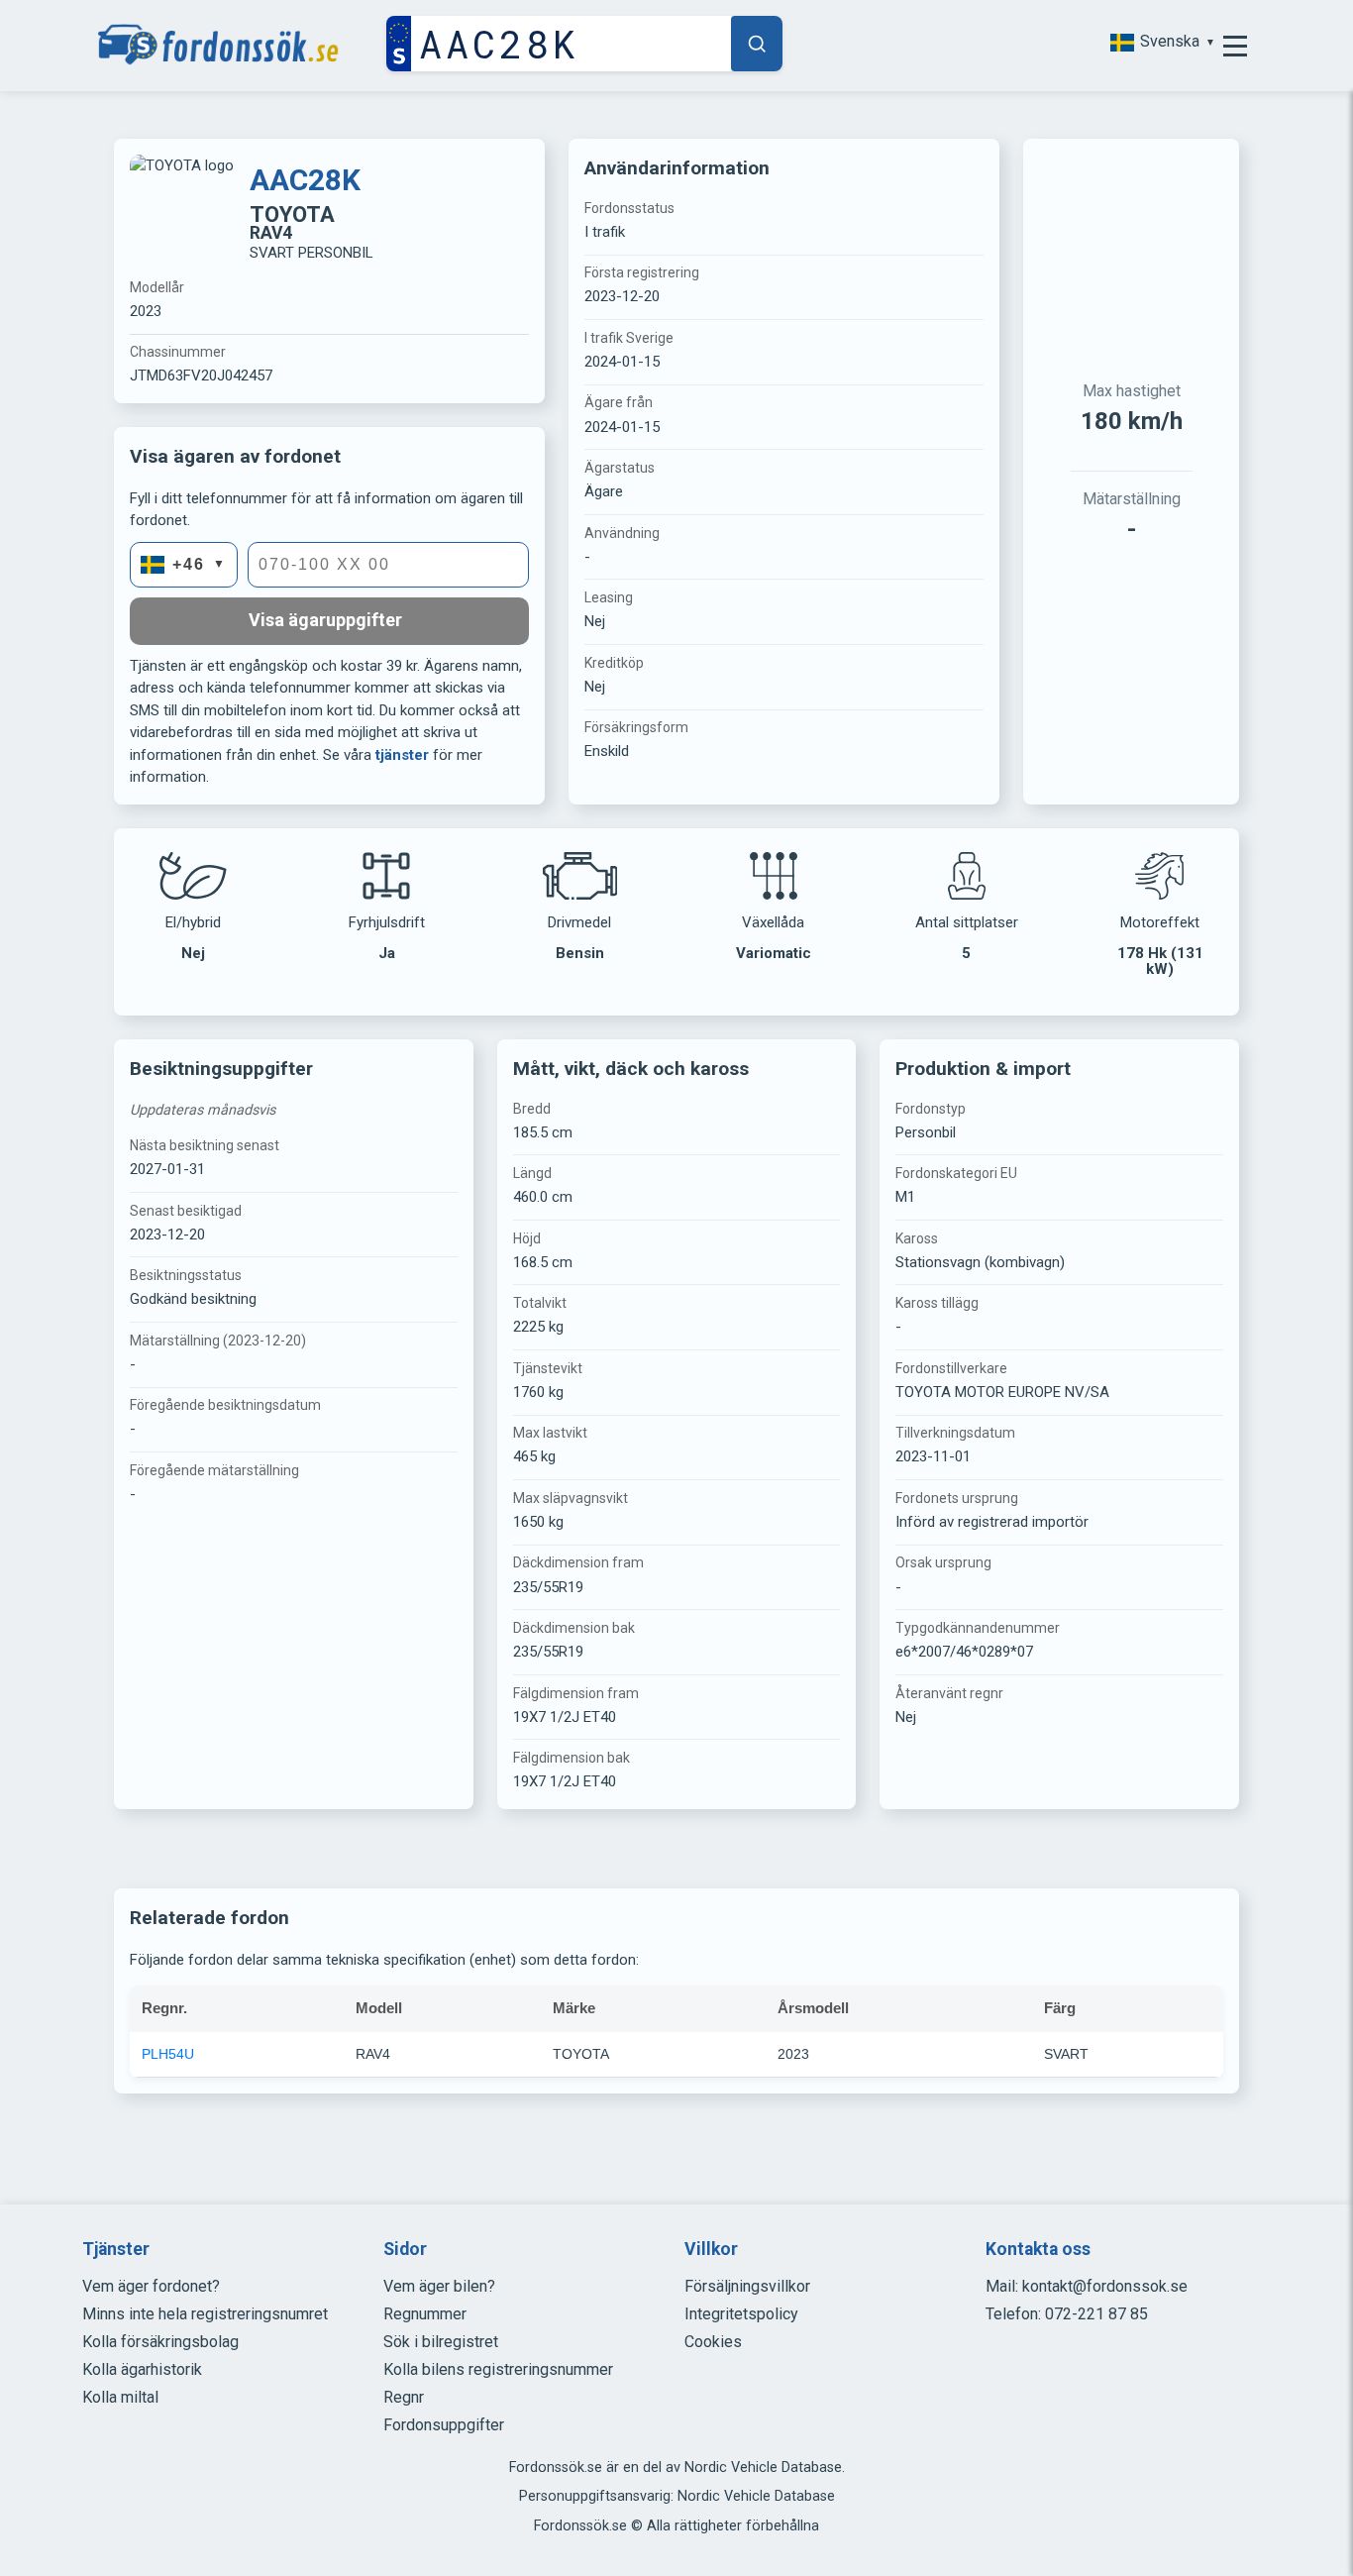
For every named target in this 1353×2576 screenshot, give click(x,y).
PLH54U (168, 2054)
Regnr (404, 2397)
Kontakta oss (1038, 2249)
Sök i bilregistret (441, 2342)
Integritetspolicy (741, 2314)
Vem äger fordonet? (151, 2286)
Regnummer (425, 2314)
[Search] (757, 44)
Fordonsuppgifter (444, 2425)
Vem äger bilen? (439, 2286)
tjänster (402, 755)
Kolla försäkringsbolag (160, 2342)
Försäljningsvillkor (747, 2286)
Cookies (713, 2342)
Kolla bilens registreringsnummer (498, 2369)
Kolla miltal (120, 2397)
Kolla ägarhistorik (142, 2369)
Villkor (711, 2249)
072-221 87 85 (1096, 2314)
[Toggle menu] (1235, 46)
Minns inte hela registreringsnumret (205, 2314)
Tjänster (116, 2249)
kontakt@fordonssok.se (1105, 2286)
